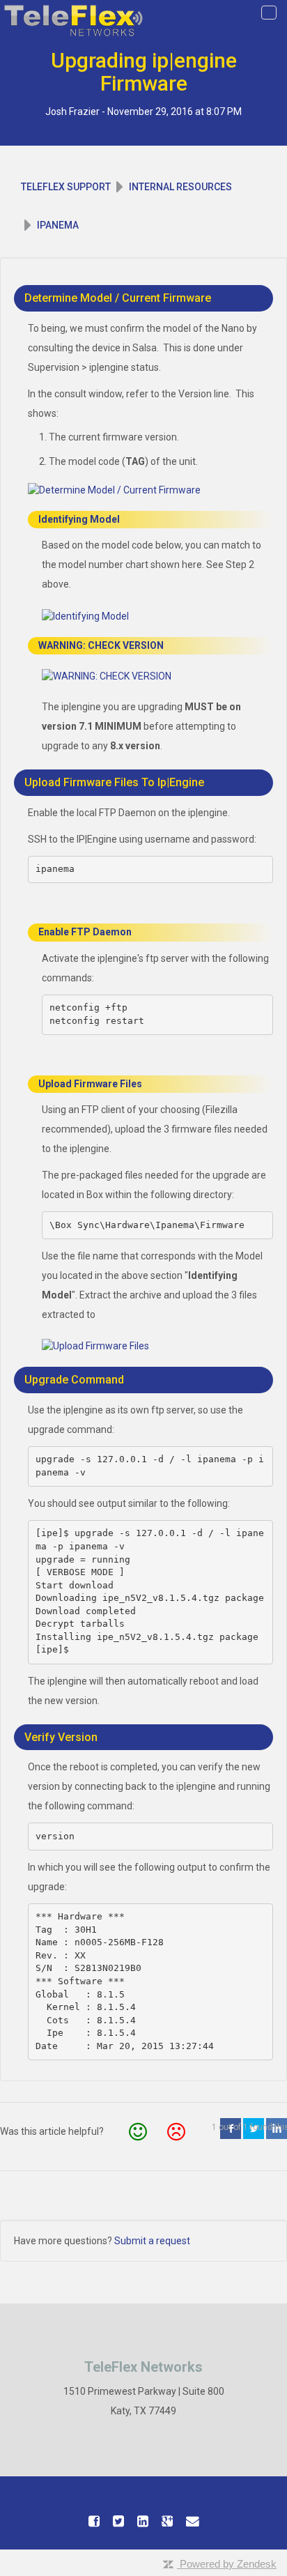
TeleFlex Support (66, 187)
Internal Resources (180, 187)
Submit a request (152, 2241)
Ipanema (58, 225)
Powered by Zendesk (228, 2564)
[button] (138, 2132)
